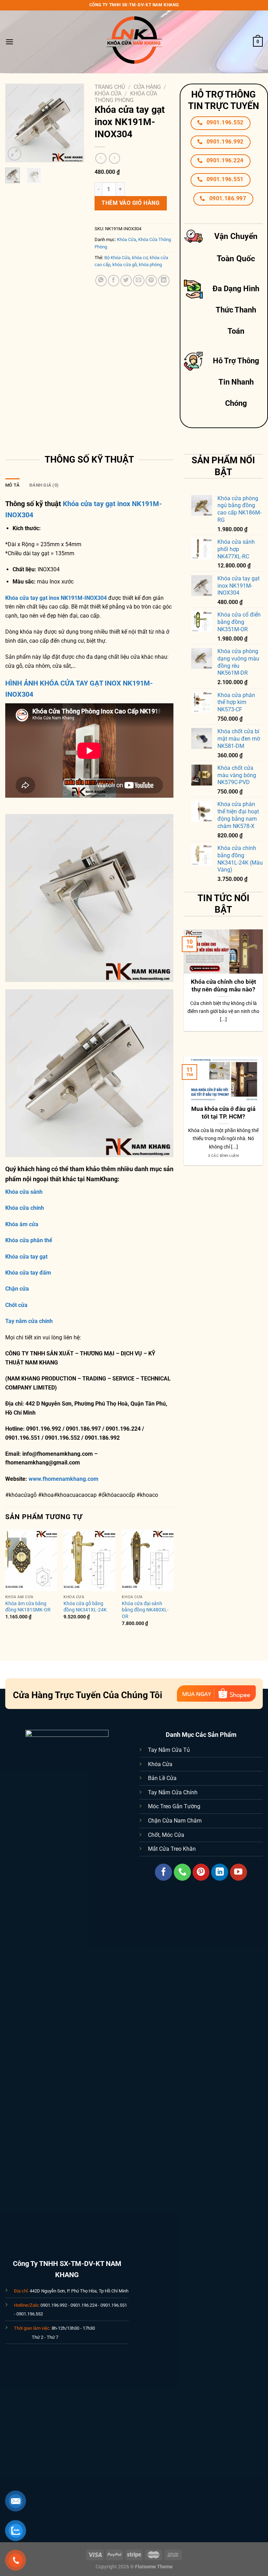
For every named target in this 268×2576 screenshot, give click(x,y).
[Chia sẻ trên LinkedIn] (164, 281)
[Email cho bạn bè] (139, 281)
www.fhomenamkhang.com (65, 1479)
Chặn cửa (17, 1289)
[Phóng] (14, 154)
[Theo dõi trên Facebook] (163, 1872)
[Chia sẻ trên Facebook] (114, 281)
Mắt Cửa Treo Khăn (172, 1849)
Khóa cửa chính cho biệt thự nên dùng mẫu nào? (224, 986)
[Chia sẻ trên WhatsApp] (101, 281)
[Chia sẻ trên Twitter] (126, 281)
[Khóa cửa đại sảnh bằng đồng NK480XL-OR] (148, 1560)
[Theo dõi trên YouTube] (239, 1872)
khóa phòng (150, 265)
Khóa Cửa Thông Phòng (126, 97)
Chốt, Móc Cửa (166, 1835)
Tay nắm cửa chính (29, 1321)
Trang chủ (110, 87)
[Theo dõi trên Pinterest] (201, 1872)
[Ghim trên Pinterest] (151, 281)
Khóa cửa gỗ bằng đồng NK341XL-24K (85, 1607)
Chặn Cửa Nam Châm (175, 1821)
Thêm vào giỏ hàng (131, 203)
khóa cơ (140, 258)
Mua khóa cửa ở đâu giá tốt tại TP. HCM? (223, 1113)
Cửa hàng (147, 87)
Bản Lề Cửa (162, 1778)
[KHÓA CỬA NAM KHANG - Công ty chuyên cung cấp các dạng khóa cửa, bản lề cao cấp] (134, 42)
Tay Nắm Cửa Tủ (169, 1750)
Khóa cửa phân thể (29, 1240)
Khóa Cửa (108, 94)
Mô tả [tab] (12, 485)
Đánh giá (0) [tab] (44, 485)
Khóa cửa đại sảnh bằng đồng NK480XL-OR (145, 1610)
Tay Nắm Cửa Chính (173, 1792)
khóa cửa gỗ (125, 265)
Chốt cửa (16, 1305)
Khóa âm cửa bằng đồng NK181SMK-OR (28, 1607)
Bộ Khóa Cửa (117, 258)
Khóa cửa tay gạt (26, 1257)
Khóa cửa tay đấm (28, 1273)
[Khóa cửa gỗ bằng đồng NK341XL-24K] (89, 1560)
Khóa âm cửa (22, 1224)
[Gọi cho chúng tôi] (182, 1872)
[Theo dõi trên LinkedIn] (220, 1872)
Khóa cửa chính (25, 1208)
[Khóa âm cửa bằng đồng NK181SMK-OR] (31, 1560)
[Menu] (9, 42)
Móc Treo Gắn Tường (174, 1806)
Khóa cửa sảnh (24, 1192)
